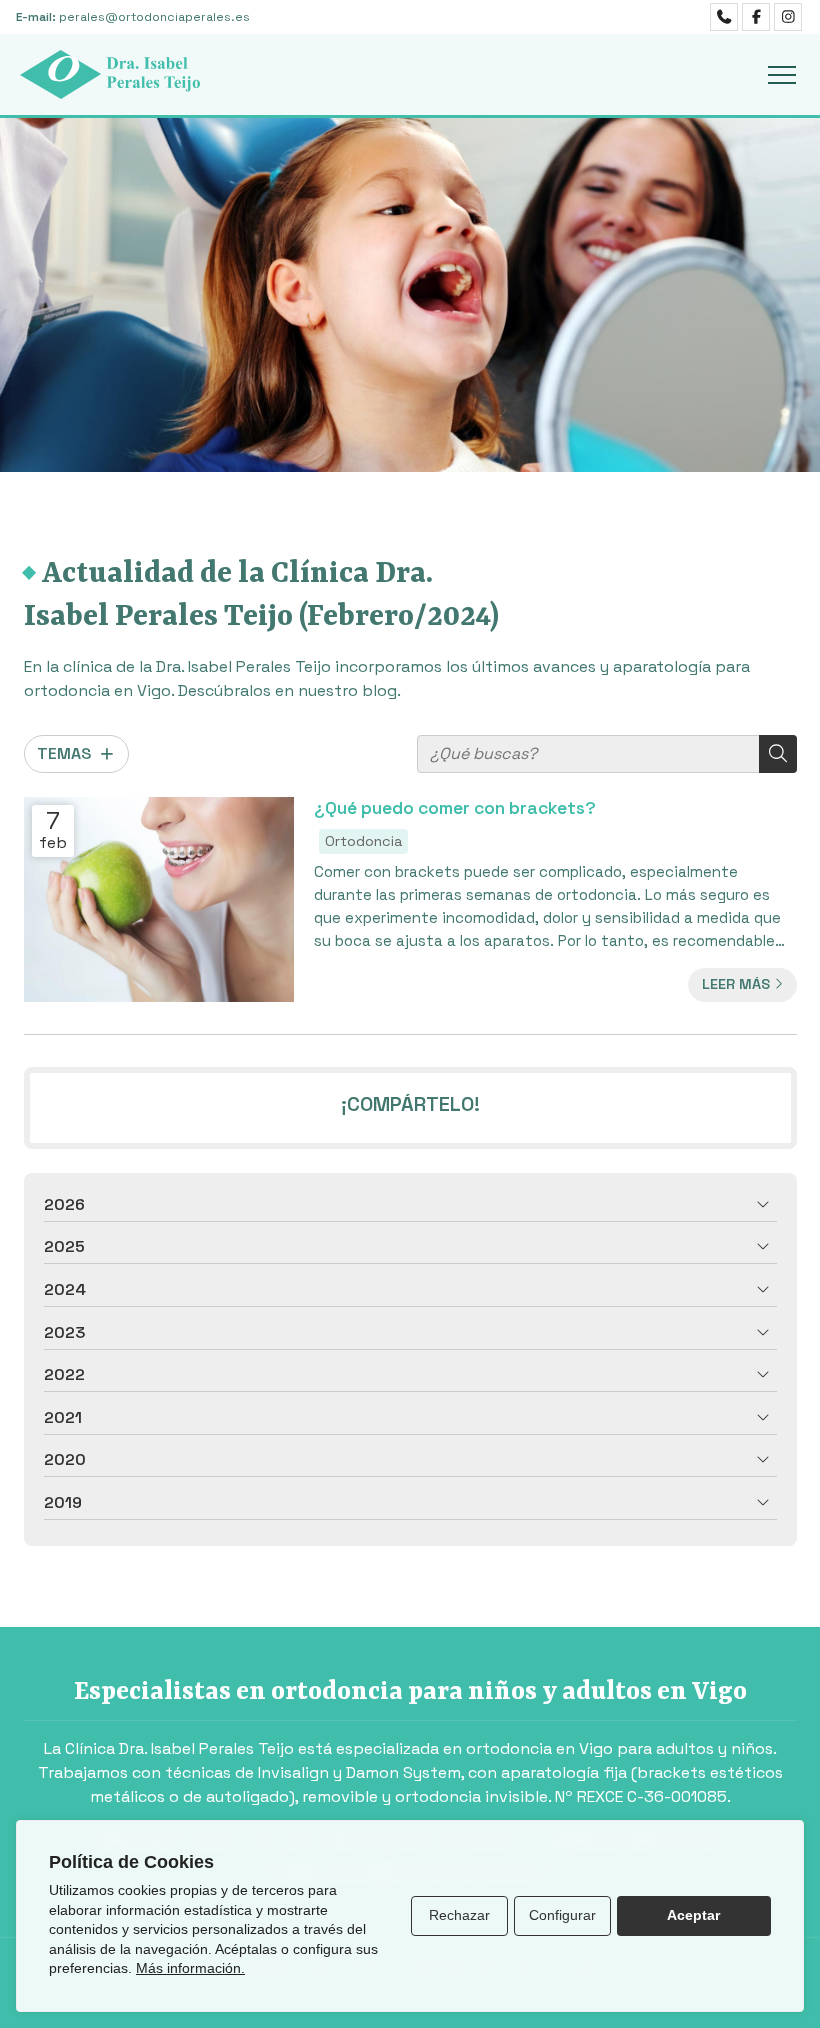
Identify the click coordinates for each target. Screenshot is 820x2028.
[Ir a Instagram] (788, 17)
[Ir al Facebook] (756, 17)
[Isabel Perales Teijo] (110, 74)
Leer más (736, 984)
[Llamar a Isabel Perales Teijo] (724, 17)
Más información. (190, 1968)
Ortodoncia (363, 841)
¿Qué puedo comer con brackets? (455, 808)
